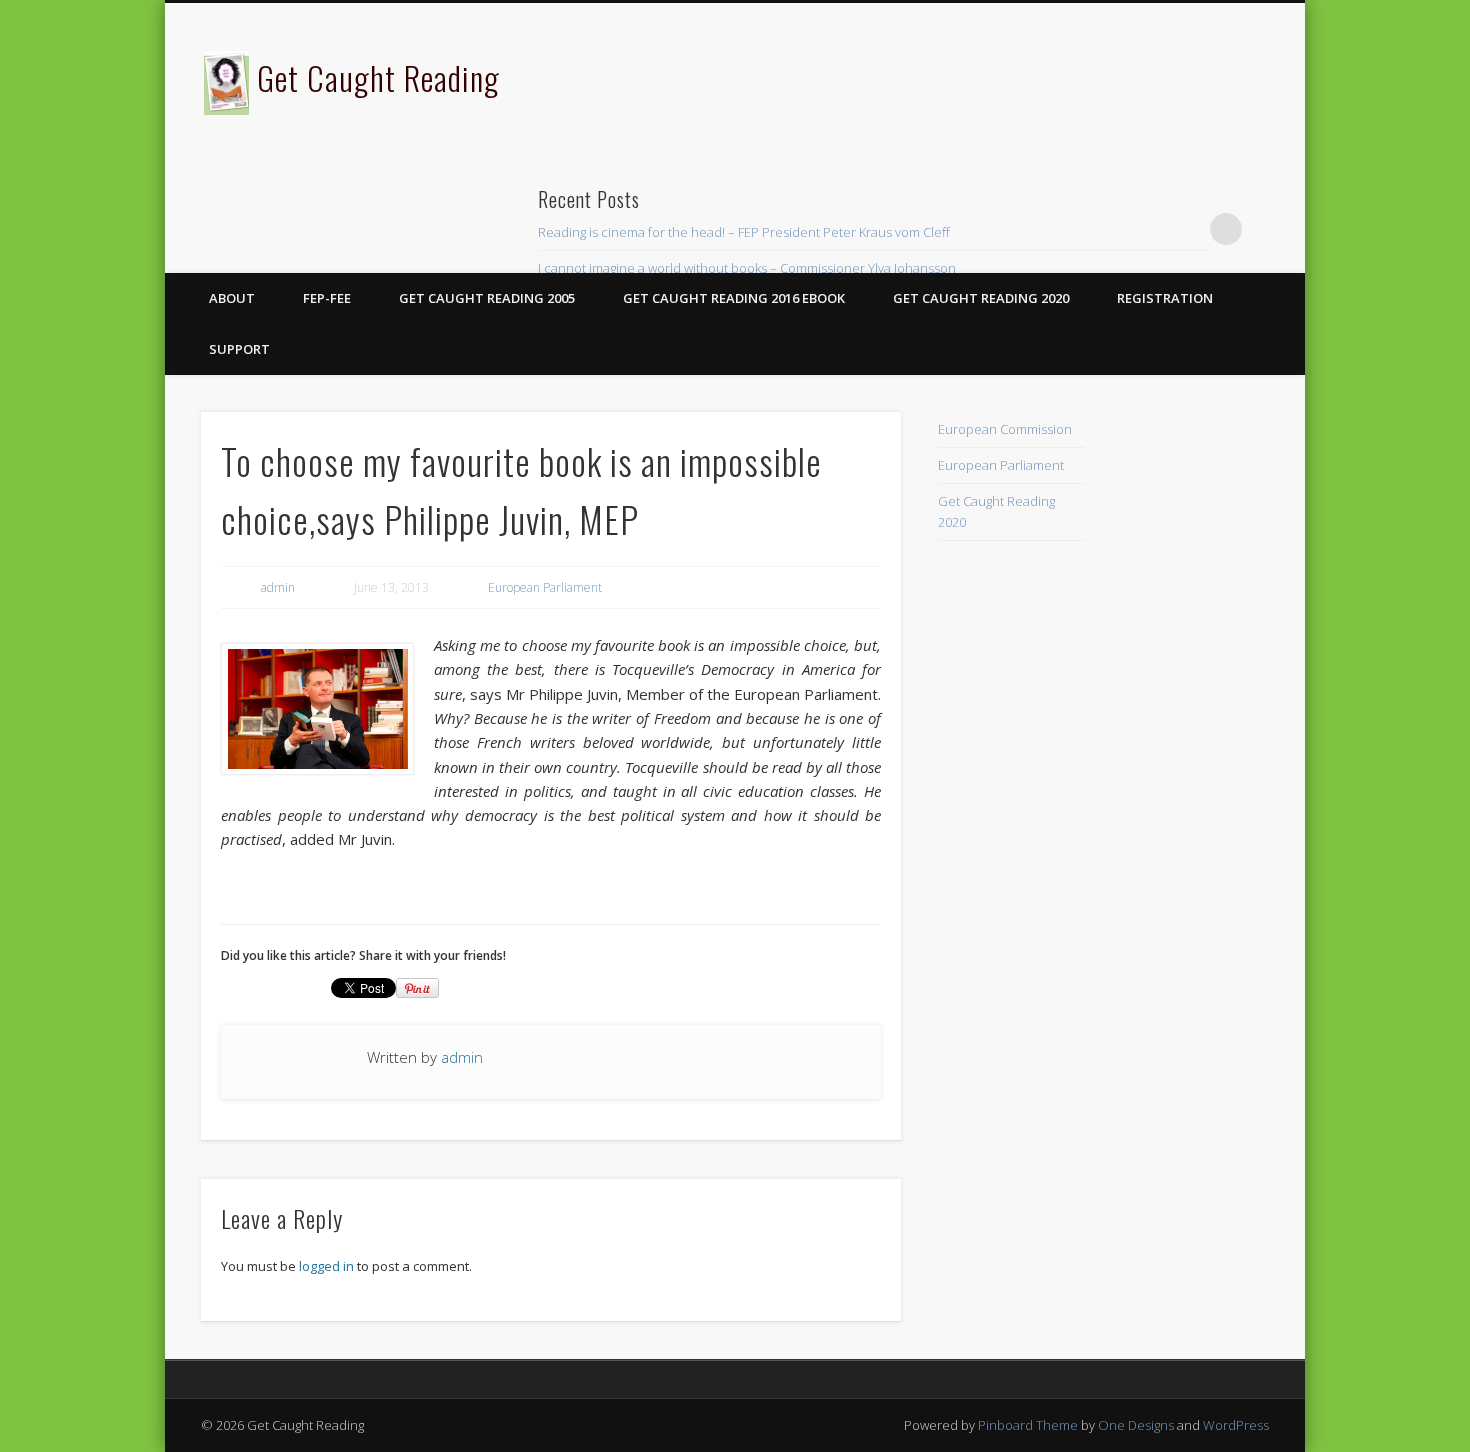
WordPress (1236, 1425)
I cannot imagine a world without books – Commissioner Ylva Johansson (747, 268)
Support (239, 349)
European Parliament (545, 587)
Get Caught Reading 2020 (981, 298)
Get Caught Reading (378, 77)
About (232, 298)
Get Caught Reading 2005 (487, 298)
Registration (1165, 298)
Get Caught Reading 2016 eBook (734, 298)
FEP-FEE (327, 298)
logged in (326, 1266)
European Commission (1005, 429)
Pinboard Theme (1028, 1425)
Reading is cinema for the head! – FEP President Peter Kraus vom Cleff (744, 232)
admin (278, 587)
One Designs (1136, 1425)
